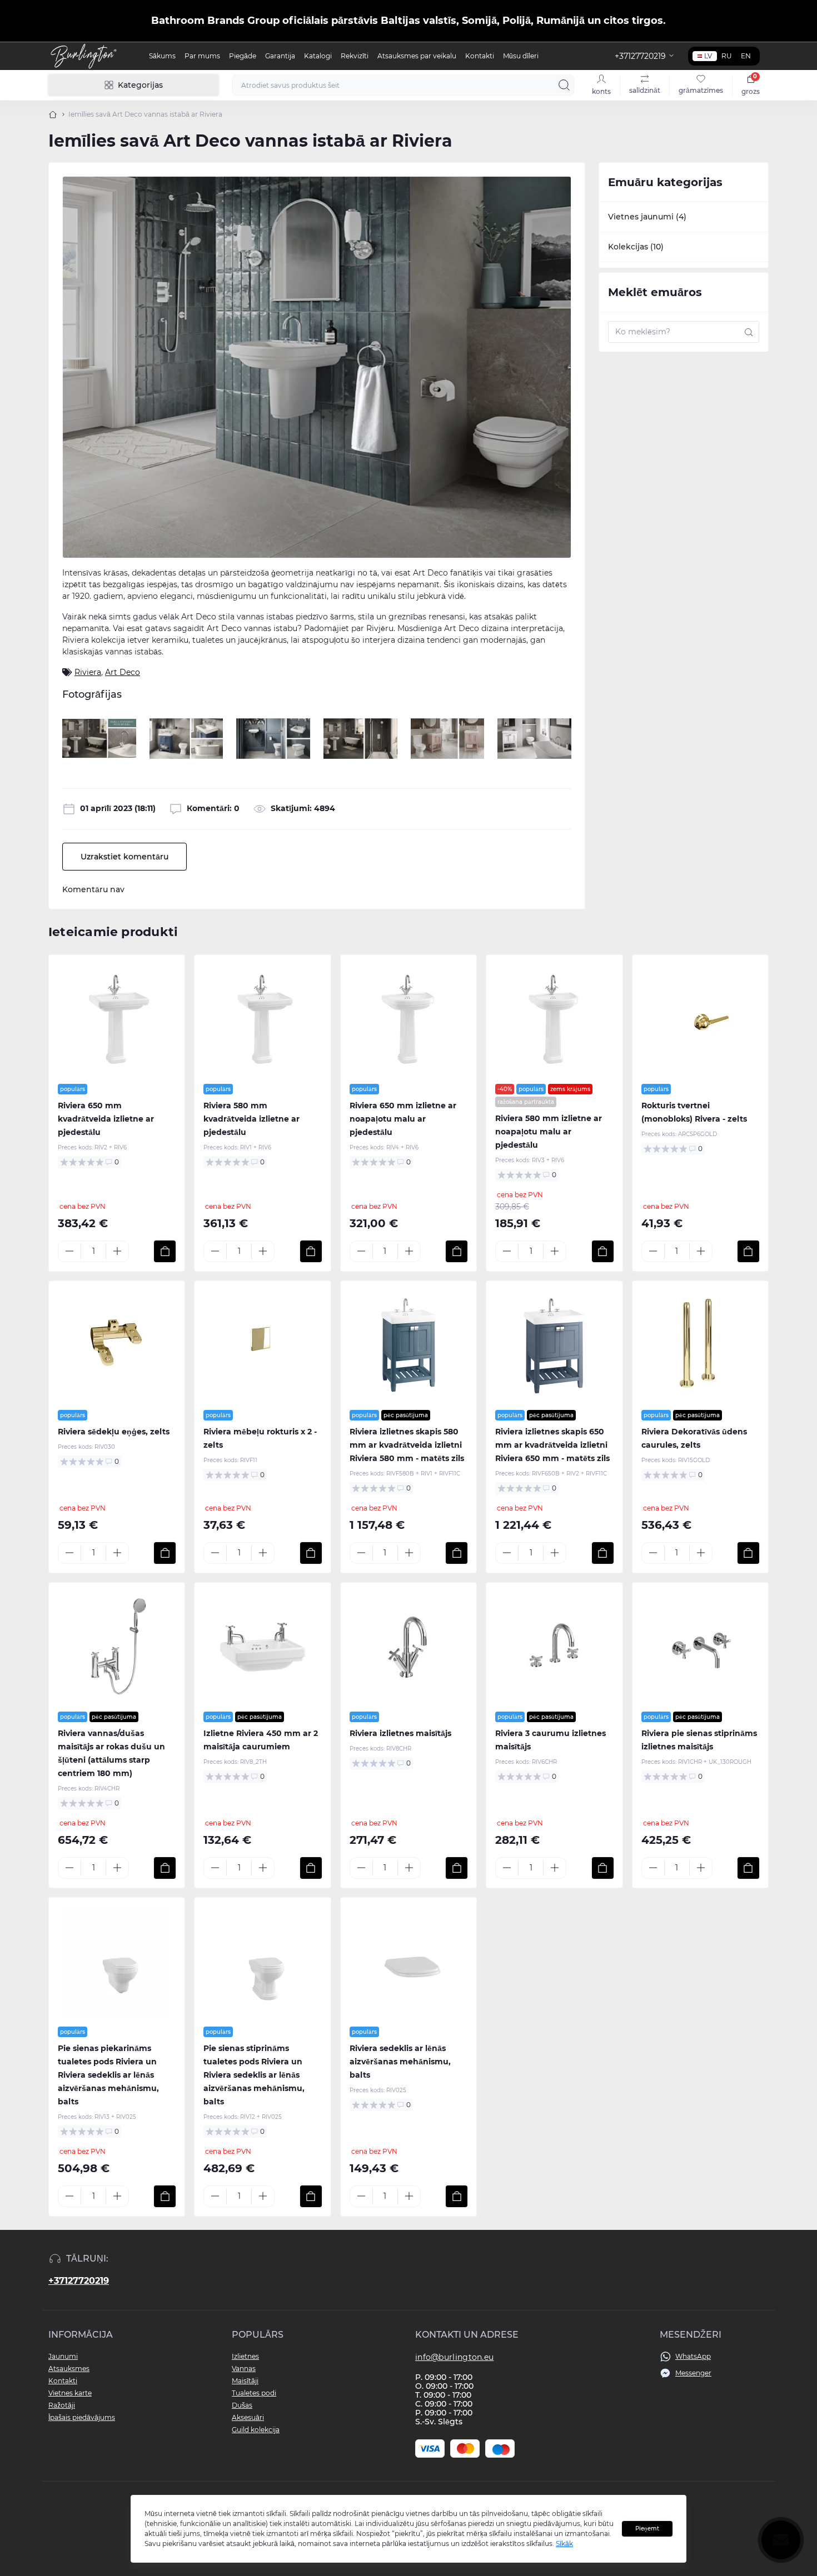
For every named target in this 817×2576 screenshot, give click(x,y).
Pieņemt (647, 2529)
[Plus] (117, 1251)
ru (727, 56)
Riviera (88, 672)
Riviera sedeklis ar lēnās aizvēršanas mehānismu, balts (400, 2062)
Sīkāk (564, 2544)
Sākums (162, 56)
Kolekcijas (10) (636, 247)
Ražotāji (62, 2405)
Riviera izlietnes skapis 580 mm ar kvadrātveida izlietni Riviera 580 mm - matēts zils (407, 1445)
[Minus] (69, 1251)
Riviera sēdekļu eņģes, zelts (114, 1432)
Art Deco (123, 672)
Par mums (202, 56)
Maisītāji (245, 2381)
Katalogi (318, 56)
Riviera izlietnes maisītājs (400, 1733)
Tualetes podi (254, 2393)
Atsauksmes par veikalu (417, 56)
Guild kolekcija (256, 2430)
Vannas (244, 2369)
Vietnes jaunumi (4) (647, 217)
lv (708, 56)
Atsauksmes (69, 2369)
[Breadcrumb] (53, 114)
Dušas (242, 2405)
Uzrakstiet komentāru (124, 857)
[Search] (564, 85)
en (746, 56)
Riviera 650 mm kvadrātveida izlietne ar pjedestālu (106, 1119)
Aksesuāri (248, 2417)
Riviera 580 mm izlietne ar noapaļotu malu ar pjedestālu (549, 1132)
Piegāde (243, 56)
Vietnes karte (70, 2393)
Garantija (280, 56)
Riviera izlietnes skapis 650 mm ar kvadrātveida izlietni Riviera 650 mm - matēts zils (552, 1445)
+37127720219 (79, 2281)
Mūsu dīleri (521, 56)
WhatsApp (693, 2356)
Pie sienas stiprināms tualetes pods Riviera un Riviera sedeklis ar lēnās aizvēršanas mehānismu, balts (254, 2075)
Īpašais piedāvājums (82, 2417)
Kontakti (480, 56)
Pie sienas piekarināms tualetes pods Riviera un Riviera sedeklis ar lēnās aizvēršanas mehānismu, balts (108, 2075)
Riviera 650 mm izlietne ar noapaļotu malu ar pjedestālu (403, 1119)
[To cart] (165, 1251)
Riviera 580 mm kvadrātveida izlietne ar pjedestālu (251, 1119)
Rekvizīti (355, 56)
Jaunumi (63, 2356)
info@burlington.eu (454, 2357)
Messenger (693, 2373)
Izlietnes (245, 2356)
